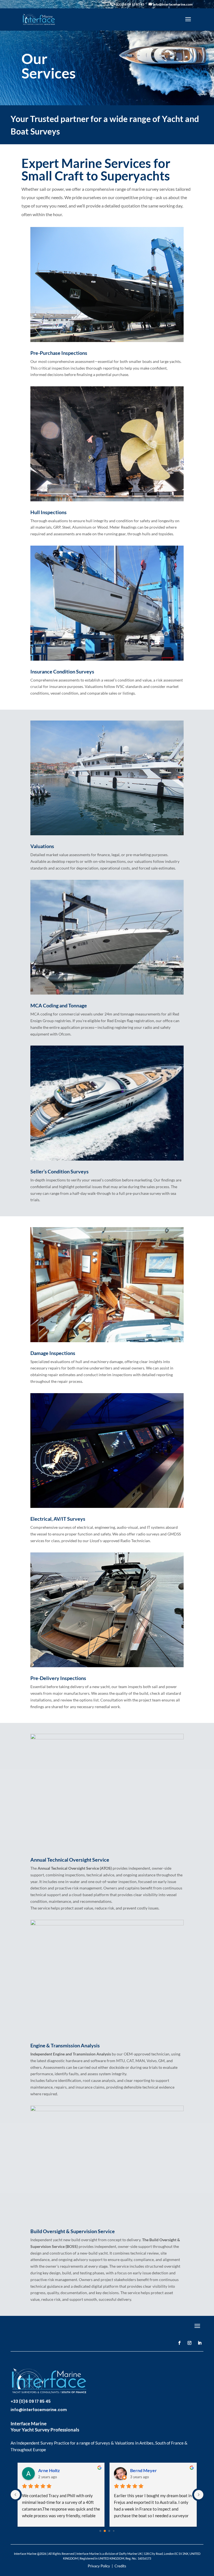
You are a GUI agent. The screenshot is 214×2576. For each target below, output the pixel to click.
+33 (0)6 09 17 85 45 (31, 2401)
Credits (120, 2566)
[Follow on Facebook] (179, 2343)
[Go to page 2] (109, 2531)
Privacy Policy (99, 2566)
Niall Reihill (49, 2470)
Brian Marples (144, 2470)
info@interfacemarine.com (39, 2410)
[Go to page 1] (105, 2531)
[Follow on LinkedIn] (200, 2343)
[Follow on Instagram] (189, 2343)
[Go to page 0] (100, 2531)
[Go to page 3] (114, 2531)
